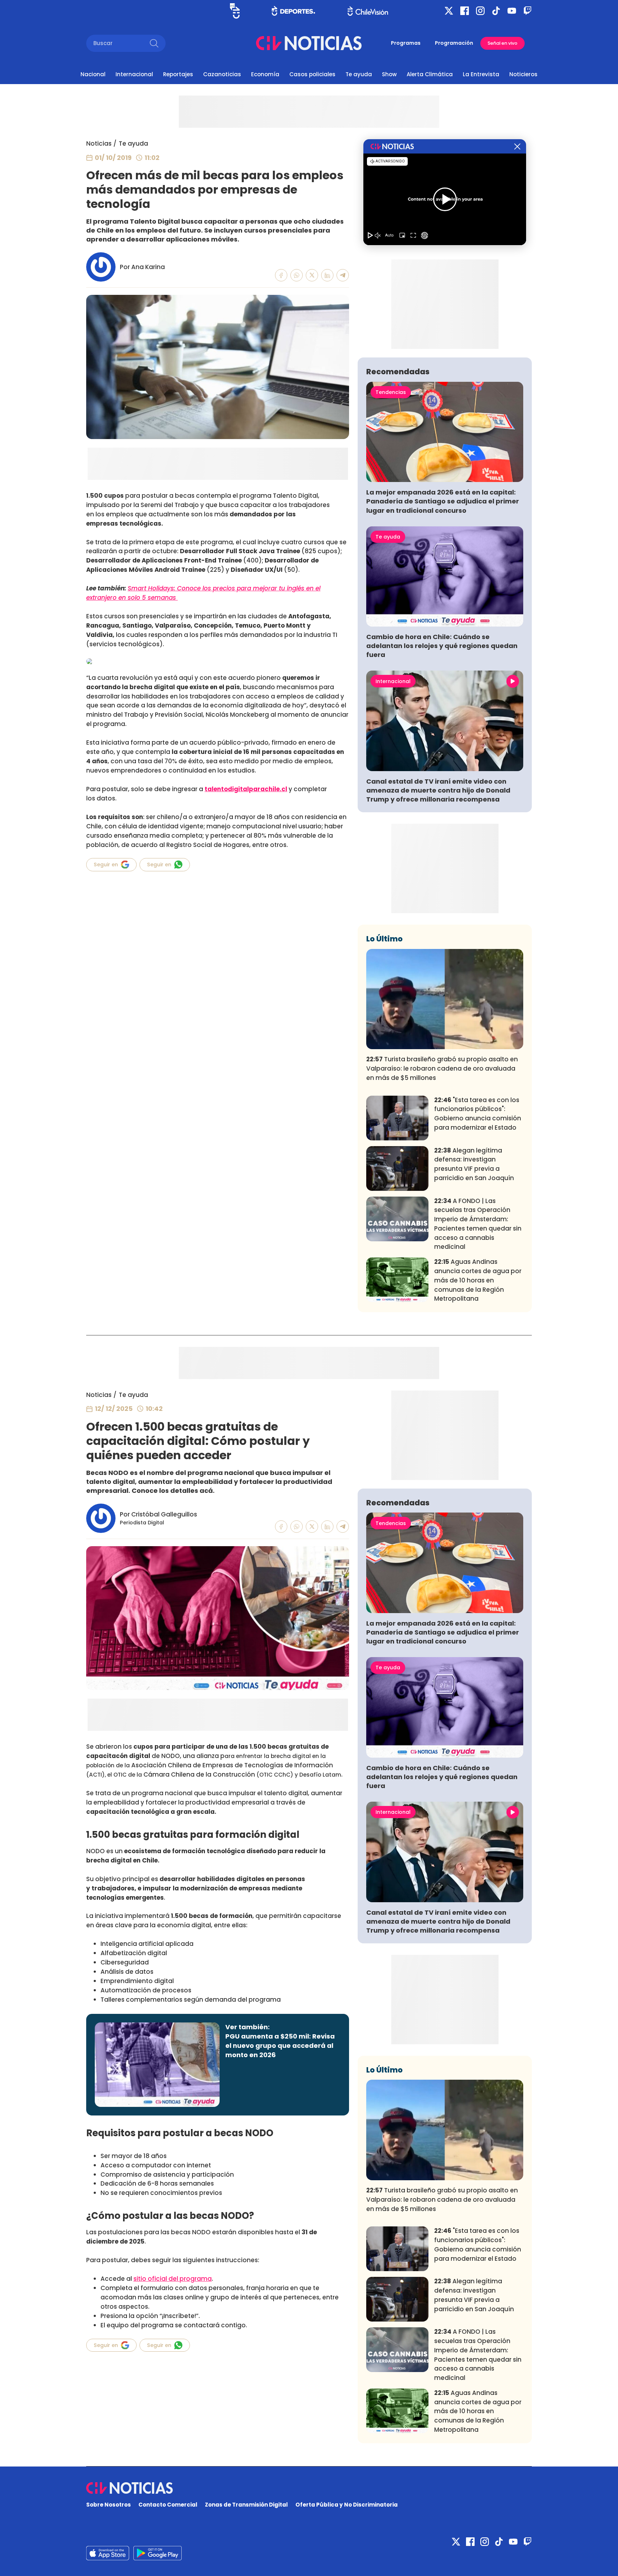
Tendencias (391, 392)
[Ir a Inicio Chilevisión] (368, 11)
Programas (406, 43)
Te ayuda (359, 74)
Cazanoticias (222, 74)
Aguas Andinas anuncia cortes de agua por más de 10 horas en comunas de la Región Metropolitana (478, 1280)
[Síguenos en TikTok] (496, 11)
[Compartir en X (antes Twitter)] (312, 275)
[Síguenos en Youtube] (512, 11)
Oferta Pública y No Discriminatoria (347, 2505)
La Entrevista (481, 74)
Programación (454, 43)
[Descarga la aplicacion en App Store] (158, 2553)
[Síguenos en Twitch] (528, 11)
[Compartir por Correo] (343, 275)
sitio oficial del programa (173, 2279)
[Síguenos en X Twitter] (449, 11)
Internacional (134, 74)
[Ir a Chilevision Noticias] (309, 2488)
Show (389, 74)
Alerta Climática (430, 74)
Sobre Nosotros (109, 2505)
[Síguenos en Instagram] (480, 11)
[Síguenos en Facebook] (465, 11)
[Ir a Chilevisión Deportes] (293, 11)
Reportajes (178, 74)
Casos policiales (312, 74)
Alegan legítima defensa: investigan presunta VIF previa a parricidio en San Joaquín (474, 1164)
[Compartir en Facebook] (281, 275)
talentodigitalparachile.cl (246, 789)
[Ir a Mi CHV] (235, 11)
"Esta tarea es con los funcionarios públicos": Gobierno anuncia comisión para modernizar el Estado (478, 1114)
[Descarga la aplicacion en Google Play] (108, 2553)
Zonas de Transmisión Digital (246, 2505)
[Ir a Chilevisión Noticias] (309, 43)
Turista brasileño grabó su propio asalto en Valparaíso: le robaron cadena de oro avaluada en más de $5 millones (442, 1068)
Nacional (93, 74)
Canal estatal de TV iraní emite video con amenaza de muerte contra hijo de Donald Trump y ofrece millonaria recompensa (438, 790)
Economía (265, 74)
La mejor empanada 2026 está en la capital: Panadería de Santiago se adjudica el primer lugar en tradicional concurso (443, 501)
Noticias (99, 143)
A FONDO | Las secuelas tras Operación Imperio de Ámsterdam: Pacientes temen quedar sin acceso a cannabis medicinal (478, 1224)
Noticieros (523, 74)
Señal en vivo (502, 43)
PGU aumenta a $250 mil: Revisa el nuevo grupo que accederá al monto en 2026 (280, 2046)
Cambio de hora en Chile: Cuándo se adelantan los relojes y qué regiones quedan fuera (442, 646)
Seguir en (106, 865)
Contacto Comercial (168, 2505)
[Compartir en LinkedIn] (327, 275)
